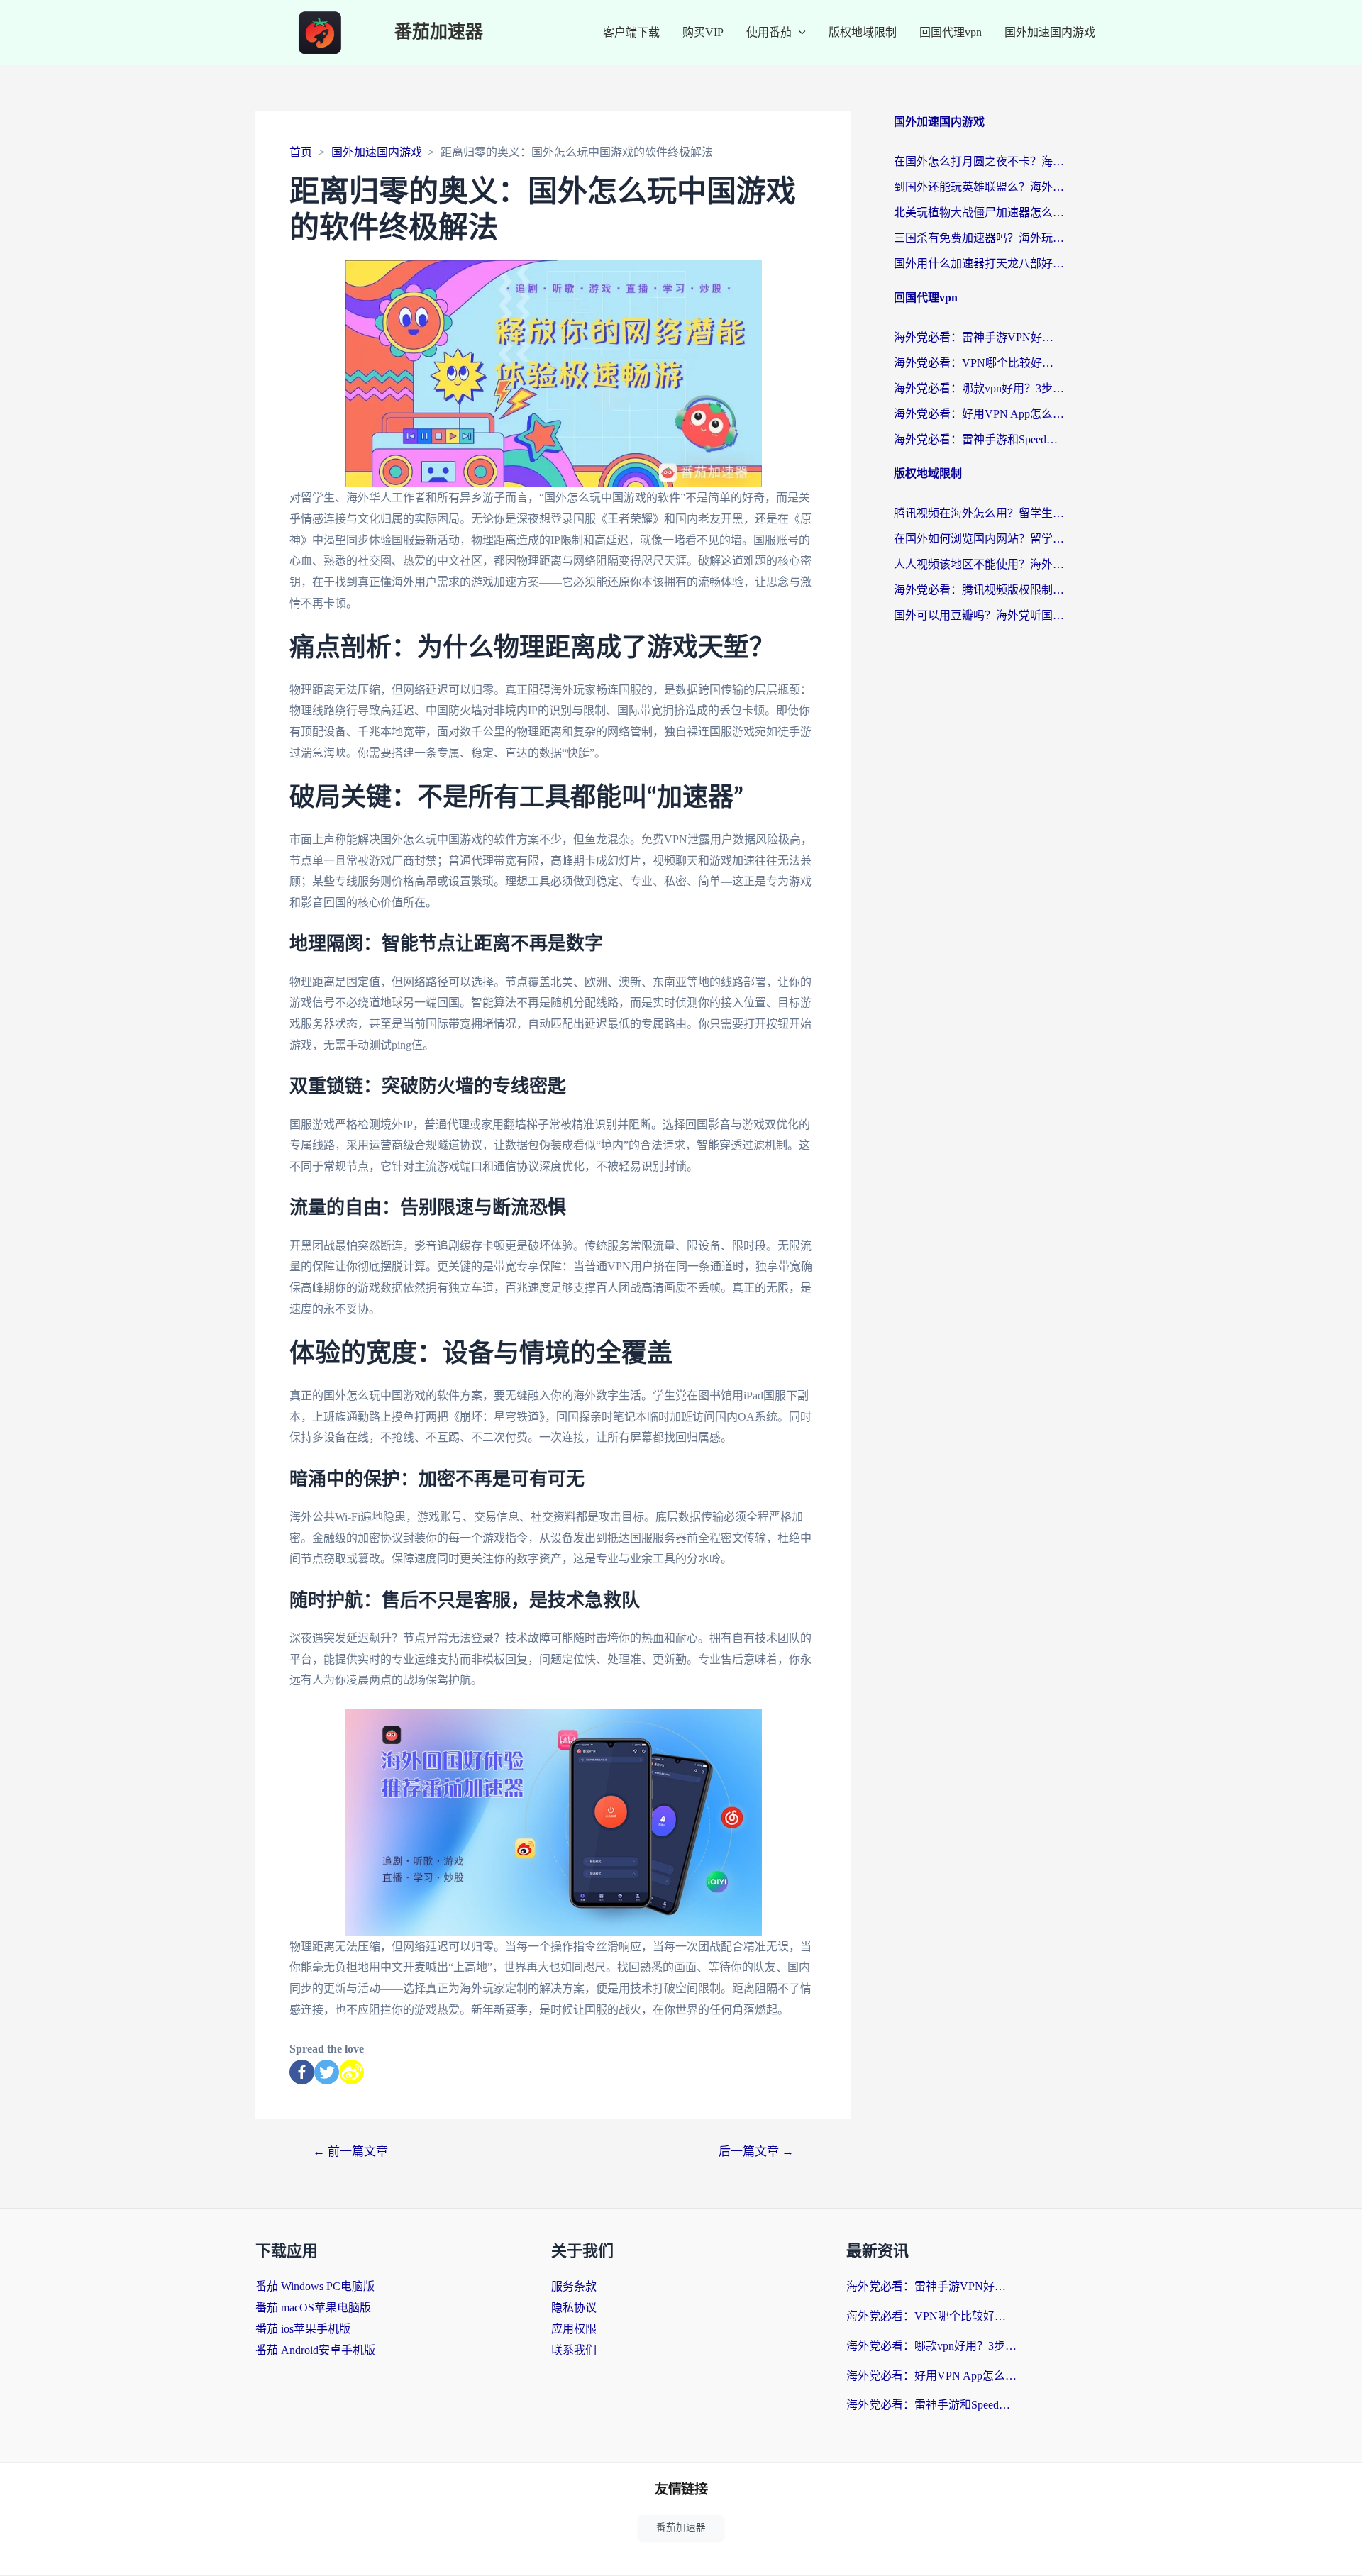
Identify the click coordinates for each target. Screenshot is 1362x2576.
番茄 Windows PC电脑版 (315, 2286)
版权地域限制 (863, 32)
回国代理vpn (951, 32)
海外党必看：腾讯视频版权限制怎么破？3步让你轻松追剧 (979, 590)
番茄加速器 (439, 32)
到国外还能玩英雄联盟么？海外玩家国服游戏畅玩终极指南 (979, 187)
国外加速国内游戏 (1050, 32)
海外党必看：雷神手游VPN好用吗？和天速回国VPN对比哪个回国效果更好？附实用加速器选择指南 (979, 337)
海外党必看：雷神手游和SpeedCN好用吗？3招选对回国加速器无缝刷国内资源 (979, 439)
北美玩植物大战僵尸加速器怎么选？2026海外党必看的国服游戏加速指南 (979, 212)
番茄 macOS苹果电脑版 (313, 2308)
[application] (799, 33)
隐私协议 (574, 2308)
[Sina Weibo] (351, 2072)
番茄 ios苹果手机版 (303, 2329)
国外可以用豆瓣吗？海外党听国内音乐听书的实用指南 (979, 615)
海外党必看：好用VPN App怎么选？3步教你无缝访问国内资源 (979, 414)
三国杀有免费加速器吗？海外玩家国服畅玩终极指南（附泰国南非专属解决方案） (979, 238)
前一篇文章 (350, 2152)
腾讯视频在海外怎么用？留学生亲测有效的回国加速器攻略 (979, 513)
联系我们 (574, 2350)
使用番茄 (769, 32)
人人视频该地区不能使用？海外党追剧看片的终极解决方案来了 (979, 564)
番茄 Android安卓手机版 (315, 2350)
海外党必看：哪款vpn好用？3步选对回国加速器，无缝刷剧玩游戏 (979, 388)
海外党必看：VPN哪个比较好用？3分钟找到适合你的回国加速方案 (979, 363)
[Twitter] (327, 2072)
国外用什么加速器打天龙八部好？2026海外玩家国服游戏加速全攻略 (979, 263)
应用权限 (574, 2329)
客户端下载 (631, 32)
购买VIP (703, 32)
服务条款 (574, 2286)
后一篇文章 (756, 2152)
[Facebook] (302, 2072)
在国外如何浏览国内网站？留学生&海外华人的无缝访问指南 (979, 539)
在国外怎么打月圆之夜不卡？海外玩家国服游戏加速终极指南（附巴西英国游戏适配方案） (979, 161)
